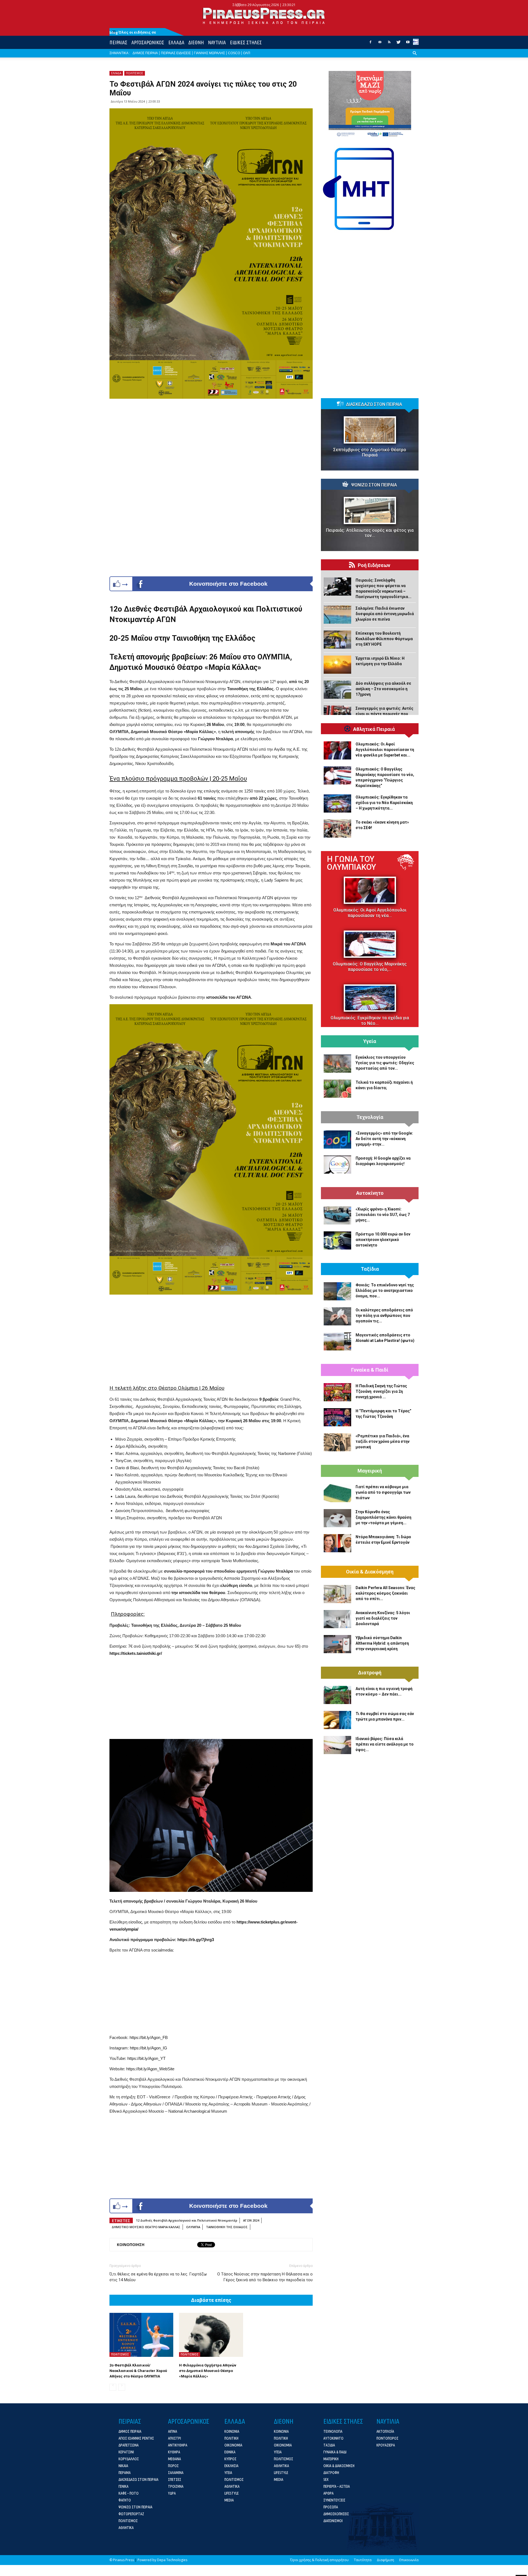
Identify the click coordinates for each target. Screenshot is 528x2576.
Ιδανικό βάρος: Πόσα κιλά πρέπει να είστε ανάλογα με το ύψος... (385, 1744)
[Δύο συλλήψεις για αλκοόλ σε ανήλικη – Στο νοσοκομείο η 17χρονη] (337, 690)
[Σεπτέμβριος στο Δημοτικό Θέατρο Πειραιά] (370, 430)
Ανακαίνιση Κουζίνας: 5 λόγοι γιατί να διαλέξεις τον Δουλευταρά (383, 1618)
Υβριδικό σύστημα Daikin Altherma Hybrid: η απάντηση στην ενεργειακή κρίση (382, 1643)
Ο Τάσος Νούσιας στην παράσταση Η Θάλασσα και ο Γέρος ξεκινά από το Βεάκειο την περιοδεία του (265, 2277)
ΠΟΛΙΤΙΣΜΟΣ (135, 73)
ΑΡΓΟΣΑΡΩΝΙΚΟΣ (148, 42)
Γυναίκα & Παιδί (370, 1370)
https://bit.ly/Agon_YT (146, 2058)
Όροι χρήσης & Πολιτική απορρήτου (319, 2560)
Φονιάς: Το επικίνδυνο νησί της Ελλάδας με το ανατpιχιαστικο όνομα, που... (385, 1290)
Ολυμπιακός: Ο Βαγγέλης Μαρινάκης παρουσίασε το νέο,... (370, 967)
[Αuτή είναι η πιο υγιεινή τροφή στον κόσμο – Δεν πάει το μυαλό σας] (337, 1695)
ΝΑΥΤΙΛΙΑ (217, 42)
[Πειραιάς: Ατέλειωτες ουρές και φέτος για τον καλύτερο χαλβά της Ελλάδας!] (370, 510)
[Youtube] (408, 44)
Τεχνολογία (370, 1117)
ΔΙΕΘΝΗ (196, 42)
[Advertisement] (211, 1339)
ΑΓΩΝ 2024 (251, 2220)
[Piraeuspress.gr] (264, 16)
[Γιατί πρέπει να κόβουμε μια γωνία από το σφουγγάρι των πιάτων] (337, 1493)
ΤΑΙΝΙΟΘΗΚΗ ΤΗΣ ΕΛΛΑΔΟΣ (227, 2227)
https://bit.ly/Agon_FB (149, 2037)
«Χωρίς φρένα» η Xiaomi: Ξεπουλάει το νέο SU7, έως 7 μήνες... (383, 1215)
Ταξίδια (370, 1269)
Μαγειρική (370, 1471)
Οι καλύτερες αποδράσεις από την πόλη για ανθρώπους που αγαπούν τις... (384, 1315)
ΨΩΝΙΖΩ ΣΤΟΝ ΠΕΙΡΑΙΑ (374, 485)
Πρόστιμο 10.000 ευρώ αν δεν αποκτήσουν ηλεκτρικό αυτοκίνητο (383, 1240)
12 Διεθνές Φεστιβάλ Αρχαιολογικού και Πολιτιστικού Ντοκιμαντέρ (187, 2220)
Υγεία (370, 1041)
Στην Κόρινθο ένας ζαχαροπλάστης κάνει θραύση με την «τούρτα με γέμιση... (383, 1517)
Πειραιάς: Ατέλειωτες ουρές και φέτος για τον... (370, 533)
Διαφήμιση (385, 2560)
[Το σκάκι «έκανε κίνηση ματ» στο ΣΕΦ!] (337, 829)
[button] (415, 57)
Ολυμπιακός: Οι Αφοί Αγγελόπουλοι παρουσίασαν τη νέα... (370, 913)
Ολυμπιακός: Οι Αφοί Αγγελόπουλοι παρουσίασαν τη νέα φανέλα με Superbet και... (385, 750)
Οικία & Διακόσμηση (370, 1572)
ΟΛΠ (247, 53)
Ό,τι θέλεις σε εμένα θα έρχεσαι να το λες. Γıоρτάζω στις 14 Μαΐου (158, 2277)
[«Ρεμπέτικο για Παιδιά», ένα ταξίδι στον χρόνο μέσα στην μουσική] (337, 1442)
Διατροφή (370, 1673)
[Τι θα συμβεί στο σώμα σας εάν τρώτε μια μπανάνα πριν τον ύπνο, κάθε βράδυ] (337, 1720)
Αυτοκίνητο (370, 1193)
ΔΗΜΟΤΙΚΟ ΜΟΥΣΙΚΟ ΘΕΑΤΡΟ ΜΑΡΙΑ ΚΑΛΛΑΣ (146, 2227)
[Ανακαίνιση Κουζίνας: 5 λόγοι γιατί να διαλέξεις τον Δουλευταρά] (337, 1619)
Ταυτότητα (363, 2560)
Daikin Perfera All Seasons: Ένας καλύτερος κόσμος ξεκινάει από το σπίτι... (385, 1593)
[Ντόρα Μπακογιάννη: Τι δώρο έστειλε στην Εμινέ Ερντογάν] (337, 1543)
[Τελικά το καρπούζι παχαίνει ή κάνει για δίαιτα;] (337, 1089)
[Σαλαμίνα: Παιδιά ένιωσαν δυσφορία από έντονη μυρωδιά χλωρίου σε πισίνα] (337, 615)
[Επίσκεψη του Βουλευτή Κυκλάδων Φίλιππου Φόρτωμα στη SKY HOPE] (337, 640)
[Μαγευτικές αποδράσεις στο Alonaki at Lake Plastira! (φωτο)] (337, 1341)
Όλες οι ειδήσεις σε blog (133, 32)
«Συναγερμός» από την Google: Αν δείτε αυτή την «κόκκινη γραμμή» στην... (384, 1139)
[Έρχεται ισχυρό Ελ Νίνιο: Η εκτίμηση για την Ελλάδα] (337, 665)
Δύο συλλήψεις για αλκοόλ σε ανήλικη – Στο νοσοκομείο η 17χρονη (383, 689)
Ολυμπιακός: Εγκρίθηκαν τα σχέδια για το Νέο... (370, 1021)
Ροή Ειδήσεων (374, 565)
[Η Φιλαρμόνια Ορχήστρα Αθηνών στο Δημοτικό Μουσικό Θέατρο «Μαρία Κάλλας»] (211, 2335)
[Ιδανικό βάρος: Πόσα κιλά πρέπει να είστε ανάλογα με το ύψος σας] (337, 1745)
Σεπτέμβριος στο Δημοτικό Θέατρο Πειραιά (370, 452)
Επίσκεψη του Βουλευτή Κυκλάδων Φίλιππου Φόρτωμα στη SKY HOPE (384, 639)
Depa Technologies (172, 2560)
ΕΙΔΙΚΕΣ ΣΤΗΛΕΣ (246, 42)
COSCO (234, 53)
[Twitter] (398, 44)
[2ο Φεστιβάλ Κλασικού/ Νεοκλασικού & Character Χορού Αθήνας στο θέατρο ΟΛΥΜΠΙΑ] (141, 2335)
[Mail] (380, 44)
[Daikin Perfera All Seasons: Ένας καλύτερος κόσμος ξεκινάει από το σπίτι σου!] (337, 1594)
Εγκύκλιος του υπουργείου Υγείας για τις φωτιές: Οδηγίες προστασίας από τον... (385, 1063)
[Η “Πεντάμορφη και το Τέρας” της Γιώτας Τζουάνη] (337, 1417)
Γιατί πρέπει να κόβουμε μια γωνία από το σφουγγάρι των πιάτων (383, 1492)
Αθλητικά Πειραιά (374, 729)
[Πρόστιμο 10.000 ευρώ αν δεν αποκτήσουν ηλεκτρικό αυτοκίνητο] (337, 1240)
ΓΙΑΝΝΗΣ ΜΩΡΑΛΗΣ (209, 53)
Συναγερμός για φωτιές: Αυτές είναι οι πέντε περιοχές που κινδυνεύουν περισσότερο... (384, 714)
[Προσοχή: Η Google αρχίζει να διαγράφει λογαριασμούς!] (337, 1165)
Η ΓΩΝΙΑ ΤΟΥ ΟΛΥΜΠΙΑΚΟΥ (351, 863)
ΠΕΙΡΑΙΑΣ (118, 42)
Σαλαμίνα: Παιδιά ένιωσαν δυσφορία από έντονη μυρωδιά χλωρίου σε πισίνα (385, 614)
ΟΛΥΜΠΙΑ (193, 2227)
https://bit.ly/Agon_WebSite (150, 2069)
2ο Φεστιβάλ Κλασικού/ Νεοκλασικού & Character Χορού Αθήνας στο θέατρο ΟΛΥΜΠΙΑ (138, 2371)
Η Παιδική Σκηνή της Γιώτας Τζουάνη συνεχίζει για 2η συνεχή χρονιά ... (381, 1391)
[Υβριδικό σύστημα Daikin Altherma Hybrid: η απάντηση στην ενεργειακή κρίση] (337, 1644)
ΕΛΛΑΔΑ (176, 42)
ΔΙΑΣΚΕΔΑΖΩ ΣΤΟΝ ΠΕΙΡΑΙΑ (374, 404)
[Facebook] (370, 44)
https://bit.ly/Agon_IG (148, 2048)
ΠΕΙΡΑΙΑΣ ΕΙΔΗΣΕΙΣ (176, 53)
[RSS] (389, 44)
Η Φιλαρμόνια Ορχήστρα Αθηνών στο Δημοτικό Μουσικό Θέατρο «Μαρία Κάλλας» (208, 2371)
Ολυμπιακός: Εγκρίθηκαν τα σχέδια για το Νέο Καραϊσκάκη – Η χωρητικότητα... (384, 803)
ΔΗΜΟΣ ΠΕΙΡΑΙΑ (145, 53)
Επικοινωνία (409, 2560)
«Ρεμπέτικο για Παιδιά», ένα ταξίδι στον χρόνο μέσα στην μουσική (383, 1441)
